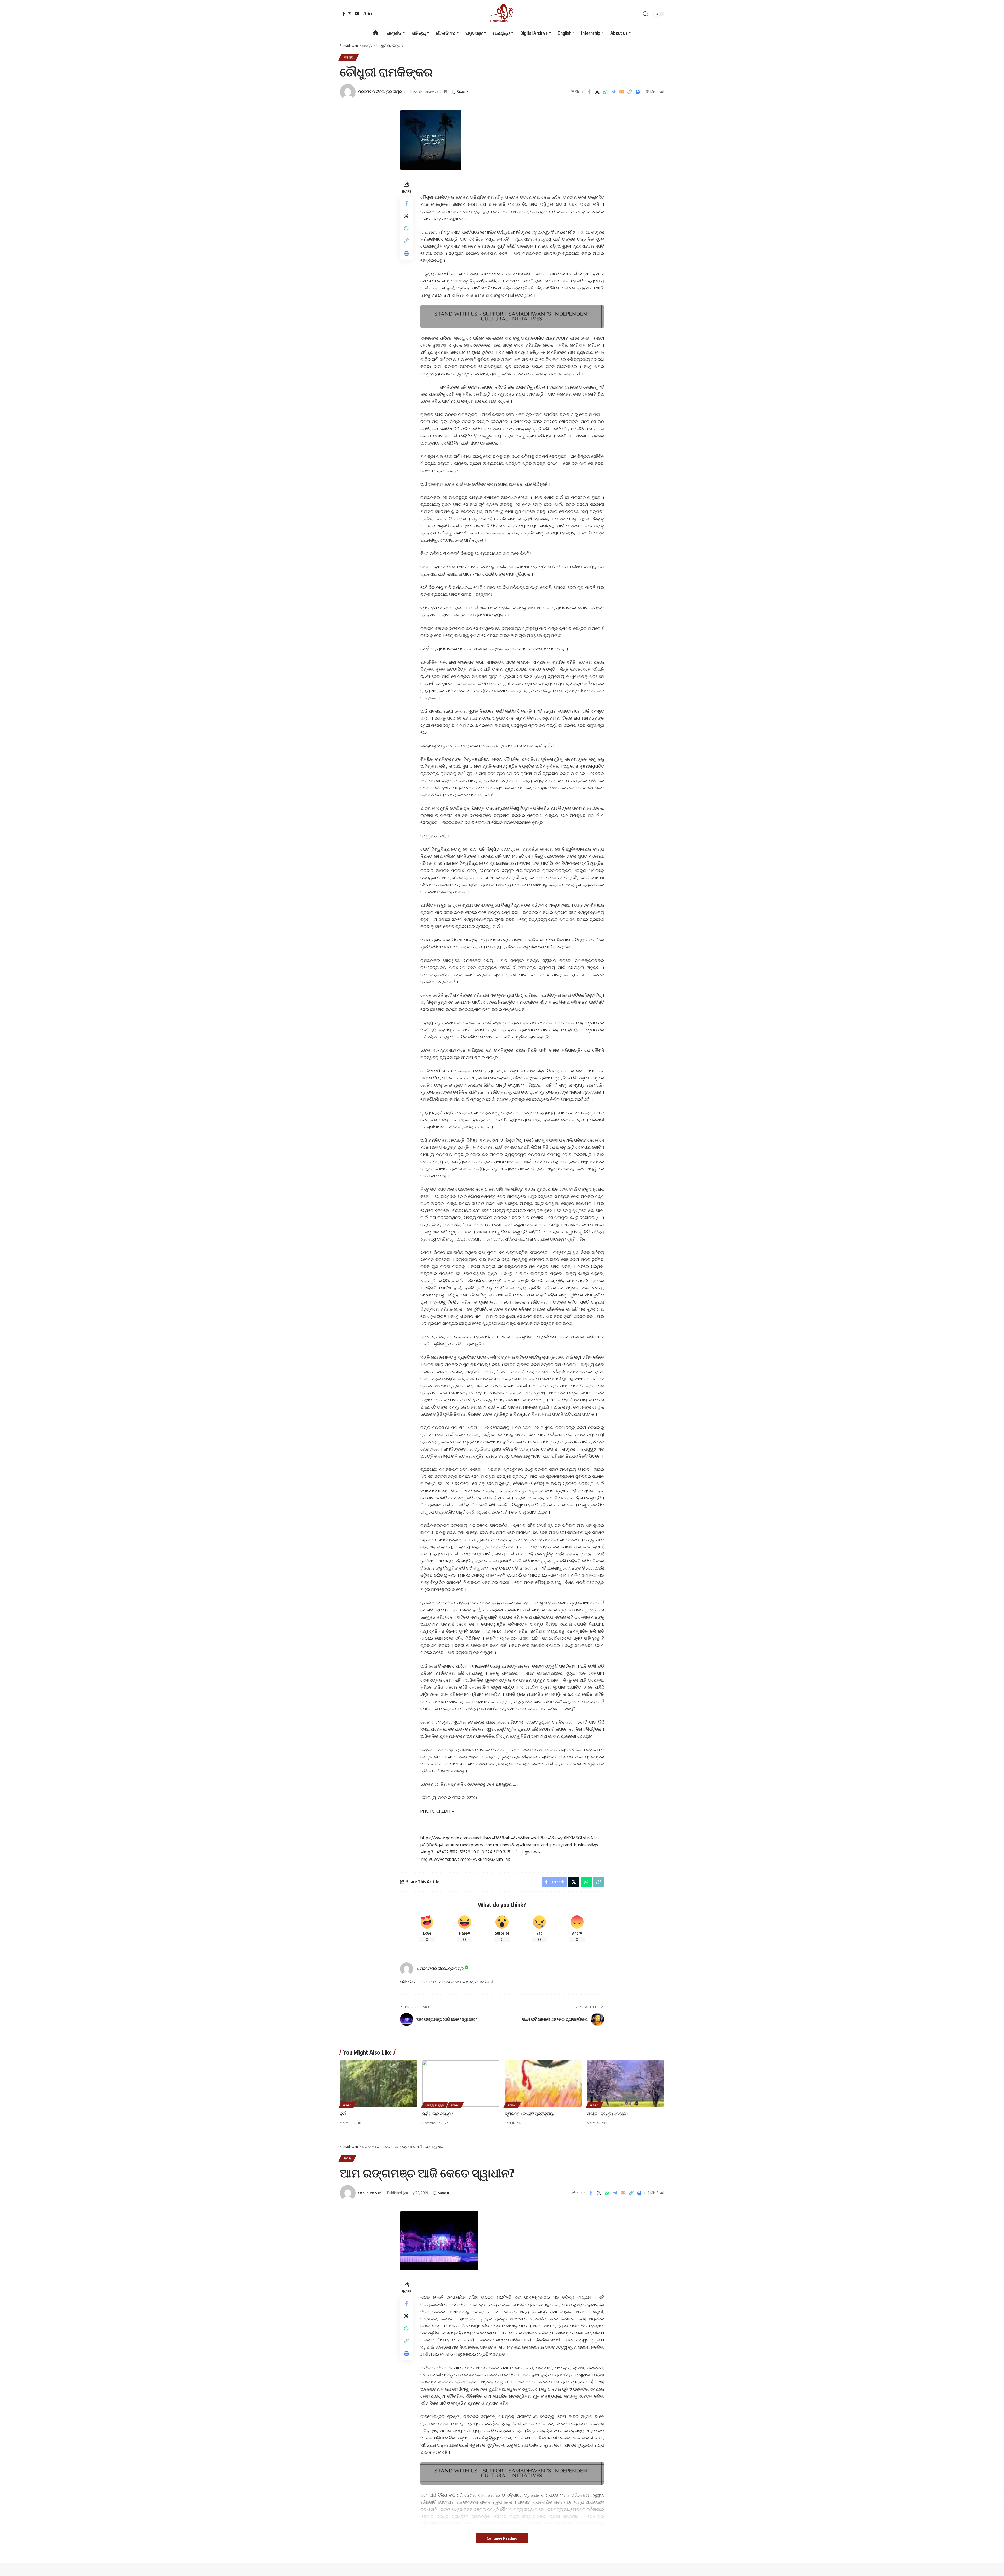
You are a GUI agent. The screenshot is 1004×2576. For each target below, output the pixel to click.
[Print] (638, 92)
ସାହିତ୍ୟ (349, 57)
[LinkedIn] (370, 14)
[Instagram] (364, 14)
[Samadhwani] (502, 14)
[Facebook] (344, 14)
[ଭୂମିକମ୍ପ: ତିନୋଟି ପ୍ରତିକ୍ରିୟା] (543, 2083)
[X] (350, 14)
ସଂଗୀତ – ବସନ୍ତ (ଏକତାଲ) (607, 2114)
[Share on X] (597, 92)
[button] (646, 14)
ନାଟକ (347, 2158)
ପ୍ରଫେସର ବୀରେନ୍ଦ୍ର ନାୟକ (380, 92)
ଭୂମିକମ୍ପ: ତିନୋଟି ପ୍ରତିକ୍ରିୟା (530, 2114)
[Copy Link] (630, 92)
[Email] (621, 92)
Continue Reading (502, 2538)
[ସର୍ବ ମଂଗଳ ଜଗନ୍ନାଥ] (461, 2083)
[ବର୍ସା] (378, 2083)
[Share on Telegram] (613, 92)
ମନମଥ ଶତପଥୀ (370, 2193)
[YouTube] (357, 14)
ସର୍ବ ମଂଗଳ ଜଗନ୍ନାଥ (438, 2114)
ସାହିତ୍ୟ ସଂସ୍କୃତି (435, 2105)
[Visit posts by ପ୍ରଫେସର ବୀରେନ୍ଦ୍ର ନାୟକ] (407, 1969)
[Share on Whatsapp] (605, 92)
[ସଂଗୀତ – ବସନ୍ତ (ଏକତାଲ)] (626, 2083)
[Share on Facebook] (589, 92)
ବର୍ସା (343, 2114)
